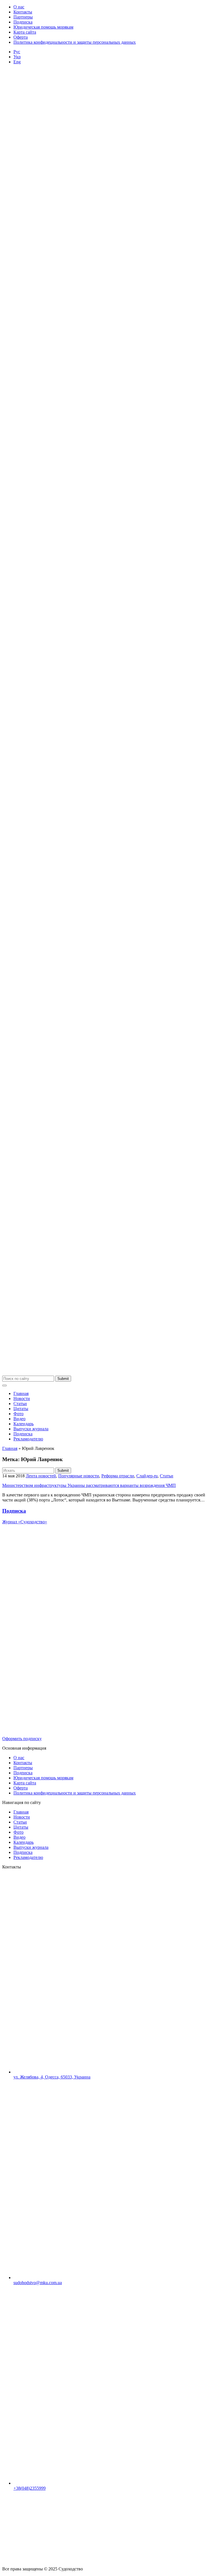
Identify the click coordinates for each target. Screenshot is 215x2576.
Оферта (21, 37)
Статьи (20, 1404)
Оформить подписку (22, 1739)
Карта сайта (25, 32)
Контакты (23, 12)
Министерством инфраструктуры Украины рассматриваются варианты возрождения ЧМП (89, 1485)
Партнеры (23, 17)
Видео (19, 1419)
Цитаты (21, 1409)
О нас (19, 7)
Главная (21, 1393)
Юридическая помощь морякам (43, 27)
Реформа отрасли (118, 1476)
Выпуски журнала (31, 1429)
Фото (18, 1414)
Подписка (23, 22)
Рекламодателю (28, 1439)
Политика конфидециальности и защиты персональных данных (75, 42)
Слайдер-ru (147, 1476)
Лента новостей (41, 1476)
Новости (22, 1399)
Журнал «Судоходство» (25, 1522)
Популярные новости (79, 1476)
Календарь (24, 1424)
